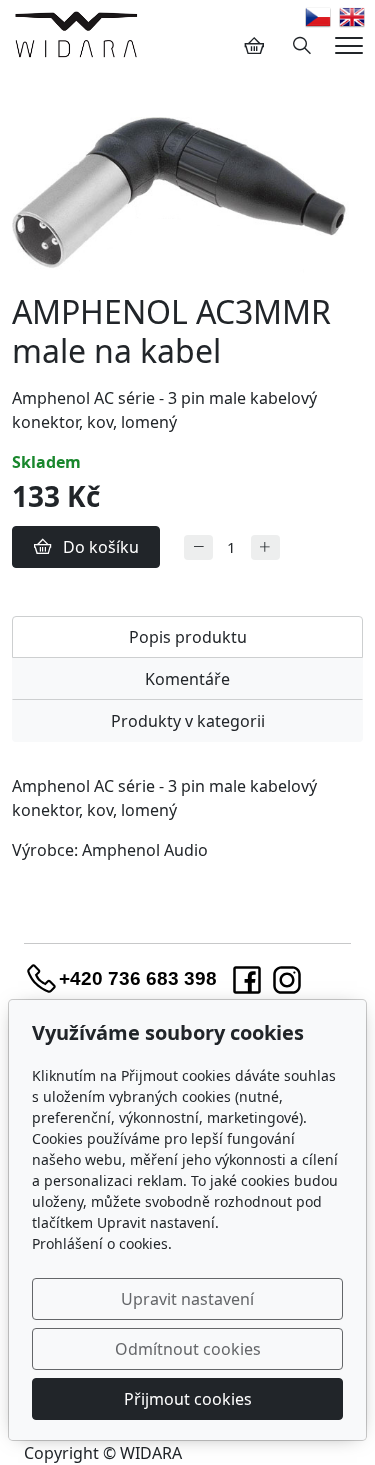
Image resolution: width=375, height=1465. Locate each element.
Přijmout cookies (188, 1399)
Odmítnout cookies (188, 1349)
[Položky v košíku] (254, 46)
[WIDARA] (76, 34)
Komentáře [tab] (187, 679)
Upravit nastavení (187, 1299)
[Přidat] (265, 547)
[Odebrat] (198, 547)
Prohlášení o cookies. (102, 1243)
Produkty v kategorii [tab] (188, 721)
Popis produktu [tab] (188, 637)
